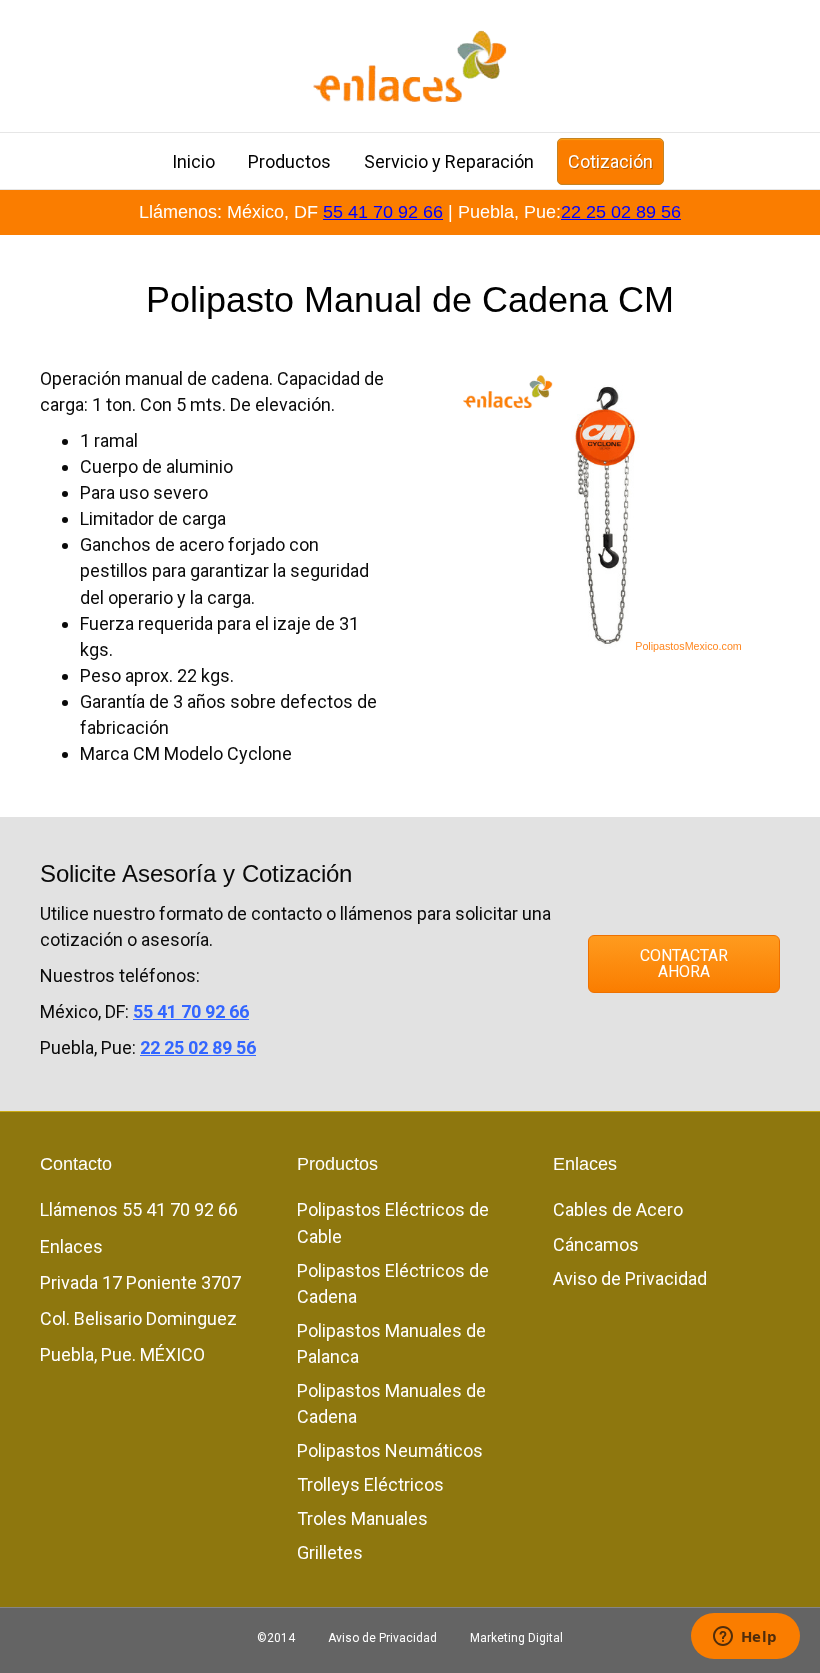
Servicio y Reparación (449, 161)
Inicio (193, 161)
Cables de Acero (618, 1209)
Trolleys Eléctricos (370, 1484)
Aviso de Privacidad (630, 1278)
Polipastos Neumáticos (390, 1450)
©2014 (276, 1638)
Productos (289, 161)
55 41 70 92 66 (383, 212)
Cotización (610, 161)
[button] (684, 964)
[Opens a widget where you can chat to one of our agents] (745, 1638)
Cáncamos (596, 1244)
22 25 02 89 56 (621, 212)
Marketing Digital (516, 1638)
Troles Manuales (362, 1518)
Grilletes (330, 1552)
